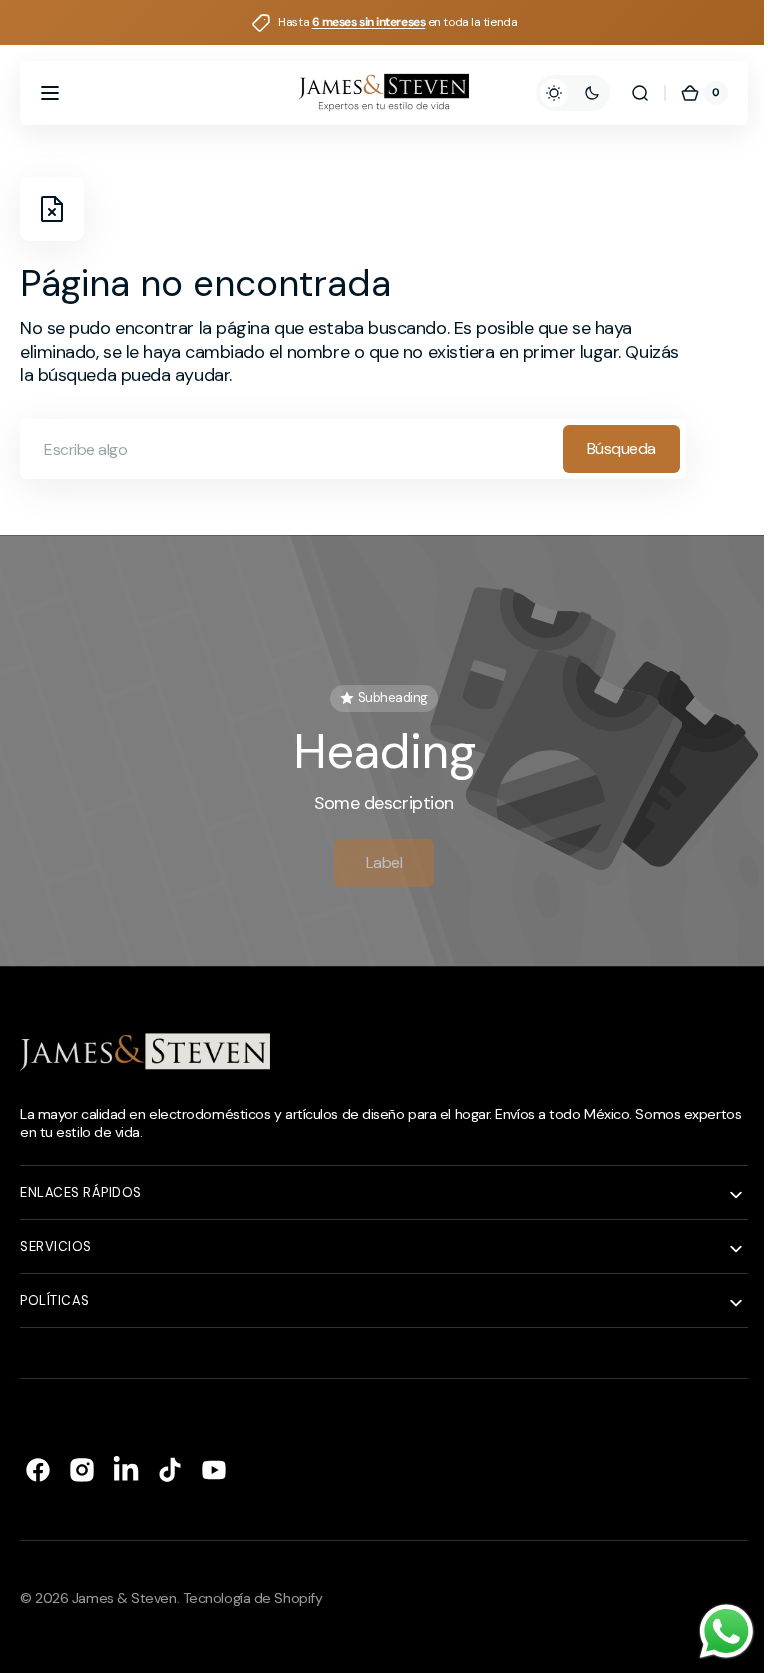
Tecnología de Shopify (253, 1590)
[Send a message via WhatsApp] (711, 1631)
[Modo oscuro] (558, 93)
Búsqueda (621, 448)
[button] (50, 93)
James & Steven (124, 1590)
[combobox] (353, 449)
